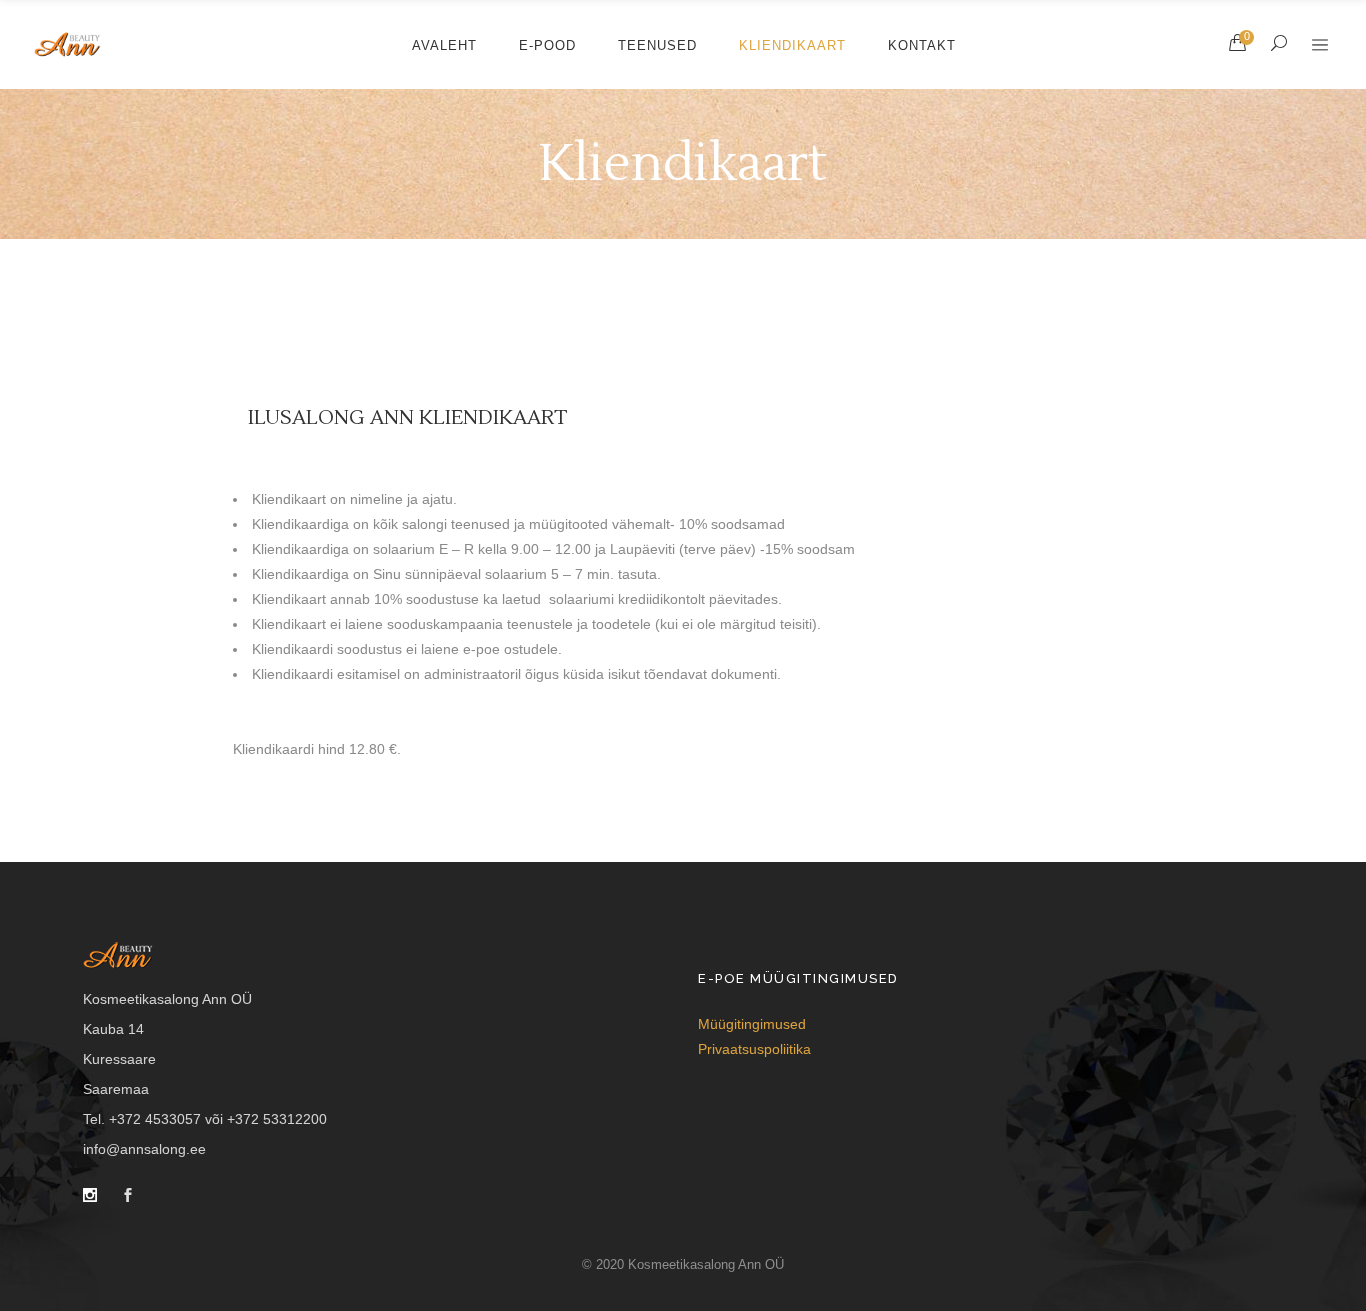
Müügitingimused (752, 1024)
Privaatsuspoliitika (754, 1049)
